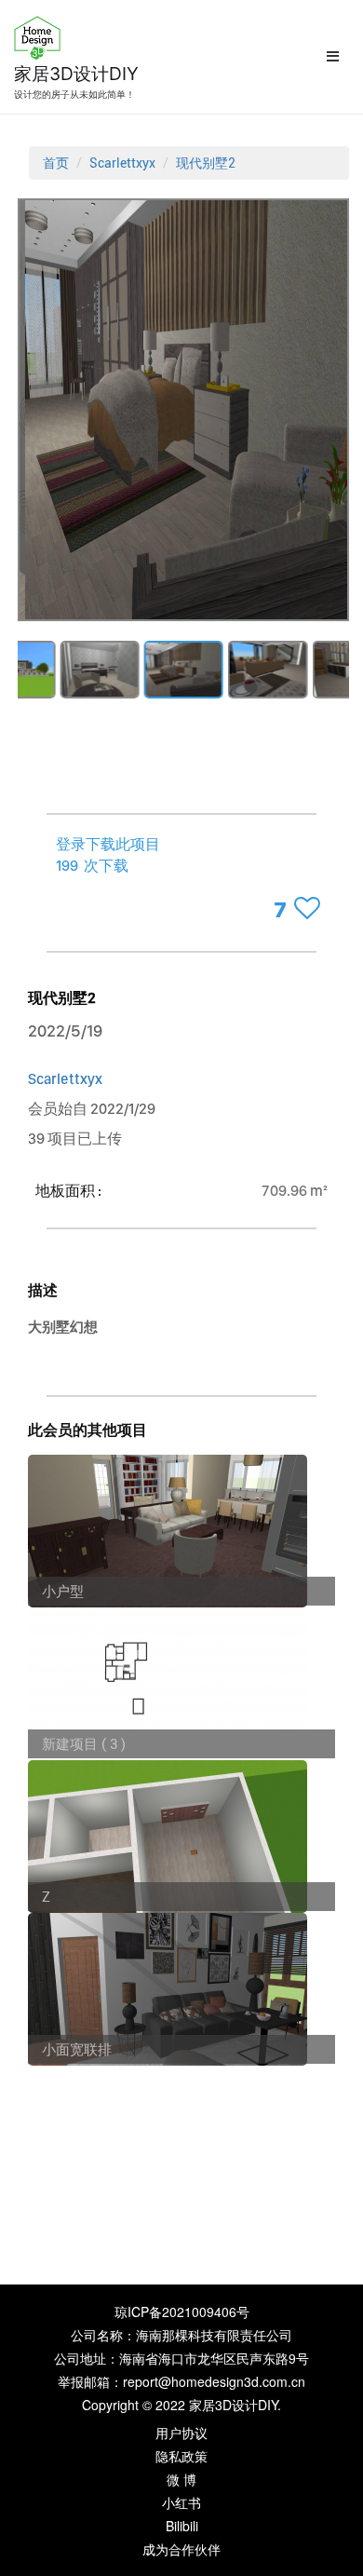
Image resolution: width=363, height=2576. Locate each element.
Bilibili (182, 2526)
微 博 (181, 2479)
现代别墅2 (206, 163)
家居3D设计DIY (76, 74)
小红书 (181, 2502)
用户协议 (181, 2433)
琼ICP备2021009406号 (182, 2312)
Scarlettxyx (122, 163)
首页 (56, 163)
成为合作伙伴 (181, 2549)
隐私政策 (181, 2456)
